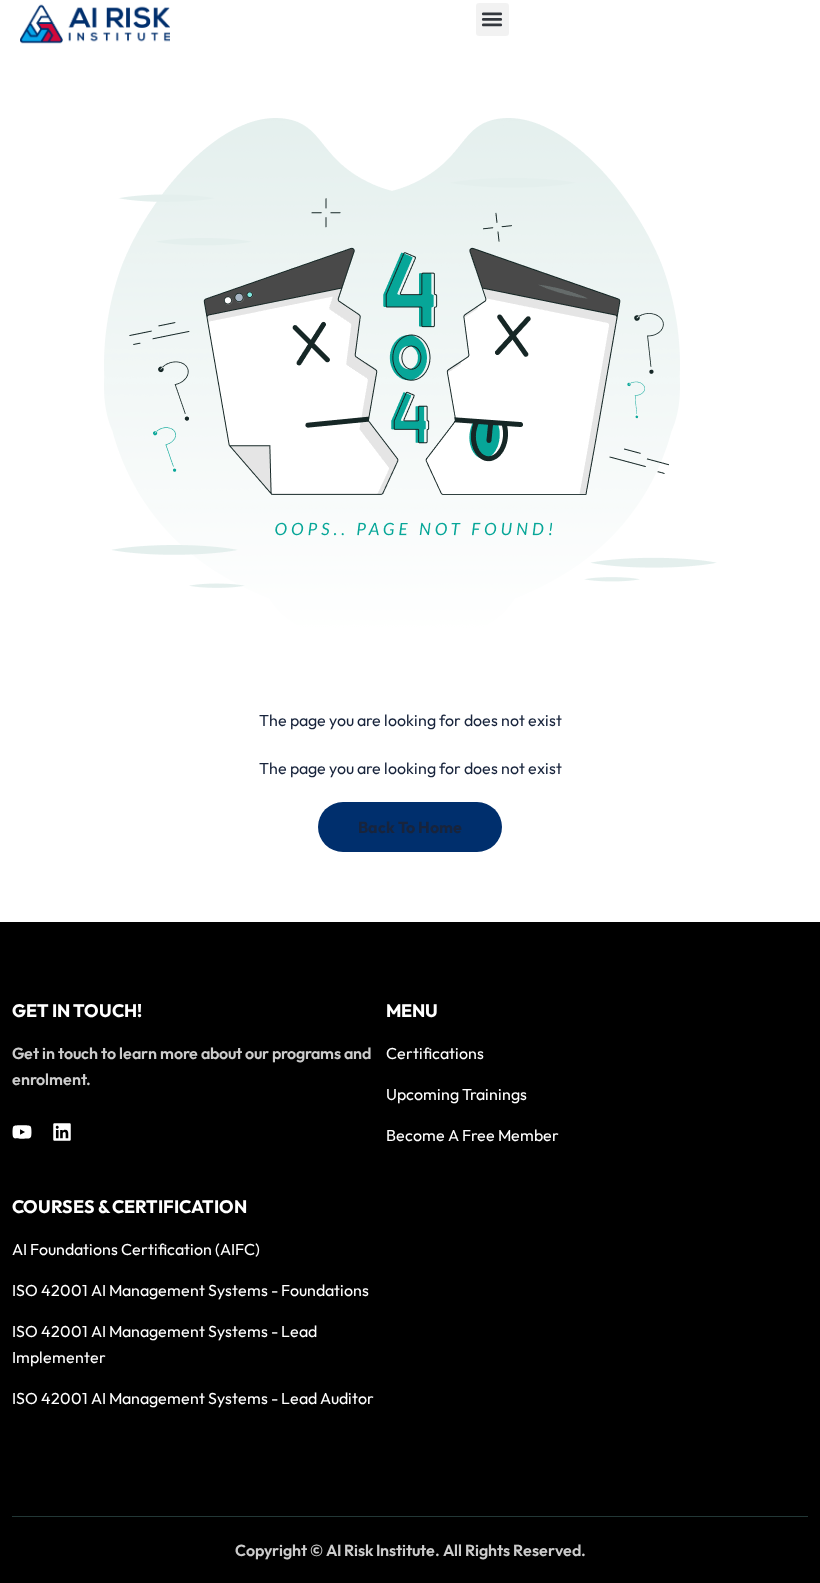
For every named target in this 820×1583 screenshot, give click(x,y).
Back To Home (410, 827)
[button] (492, 19)
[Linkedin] (62, 1132)
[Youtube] (22, 1132)
